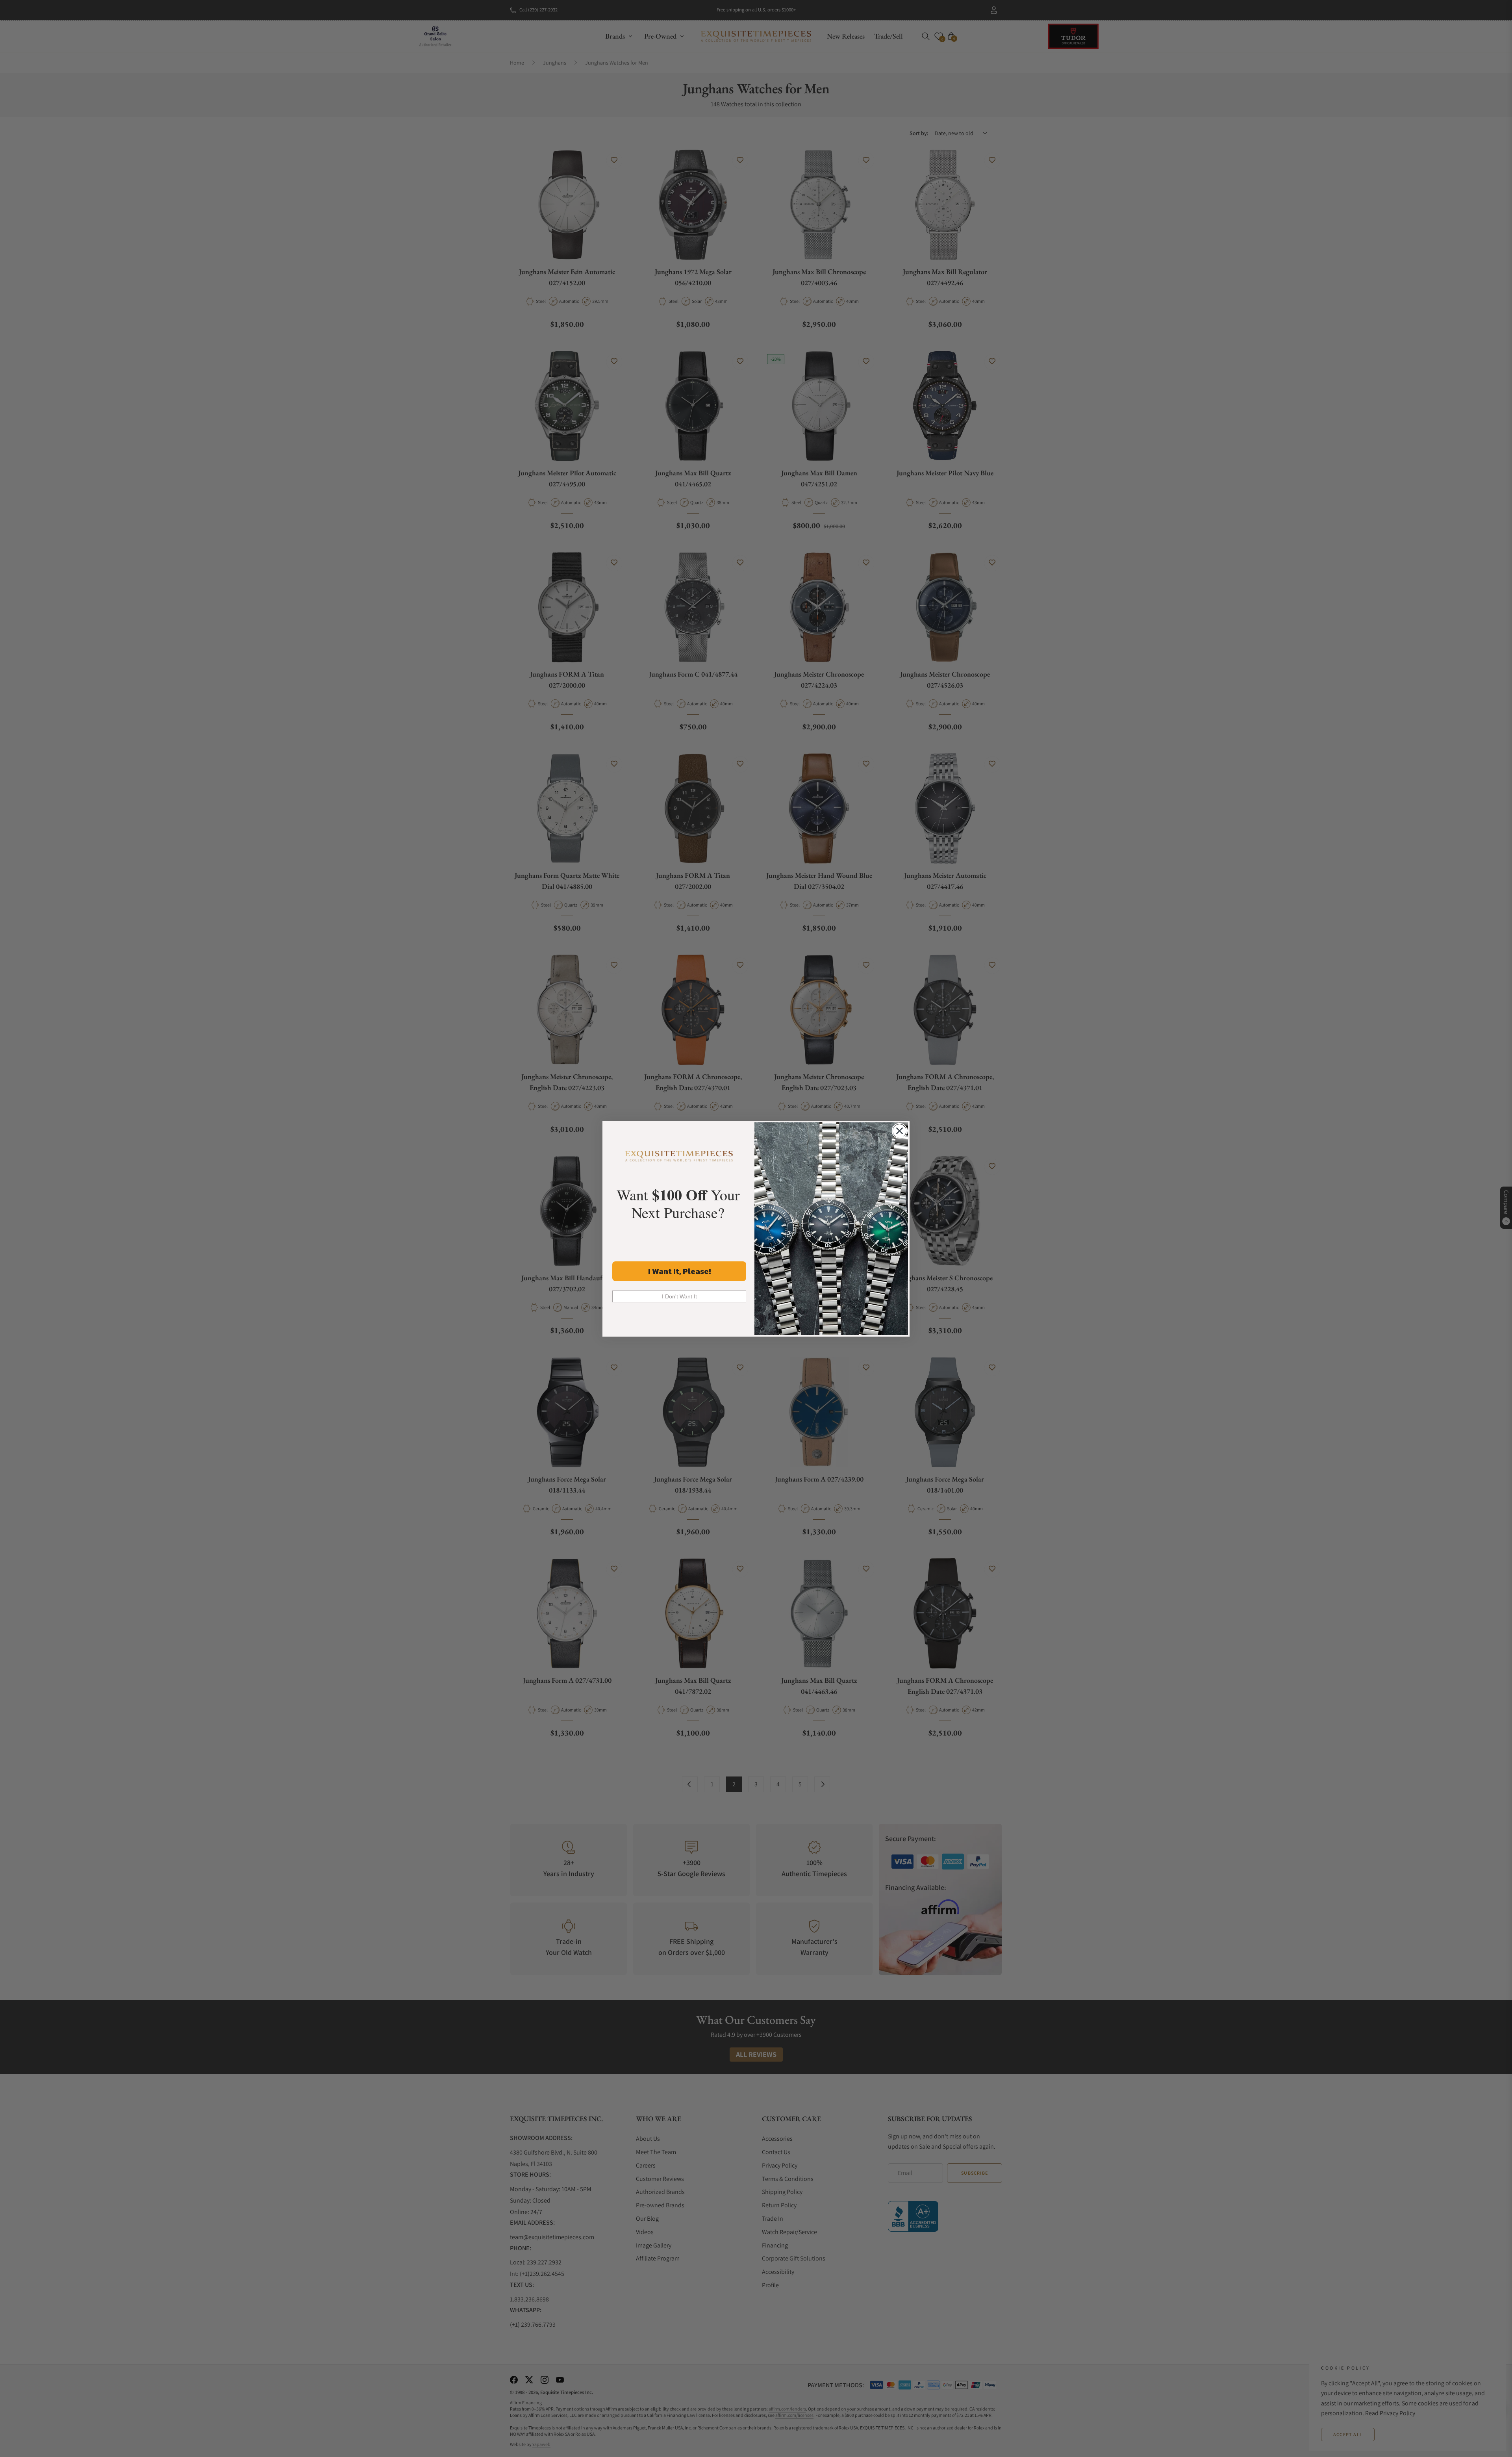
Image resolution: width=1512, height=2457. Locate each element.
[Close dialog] (900, 1131)
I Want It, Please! (679, 1271)
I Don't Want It (679, 1296)
